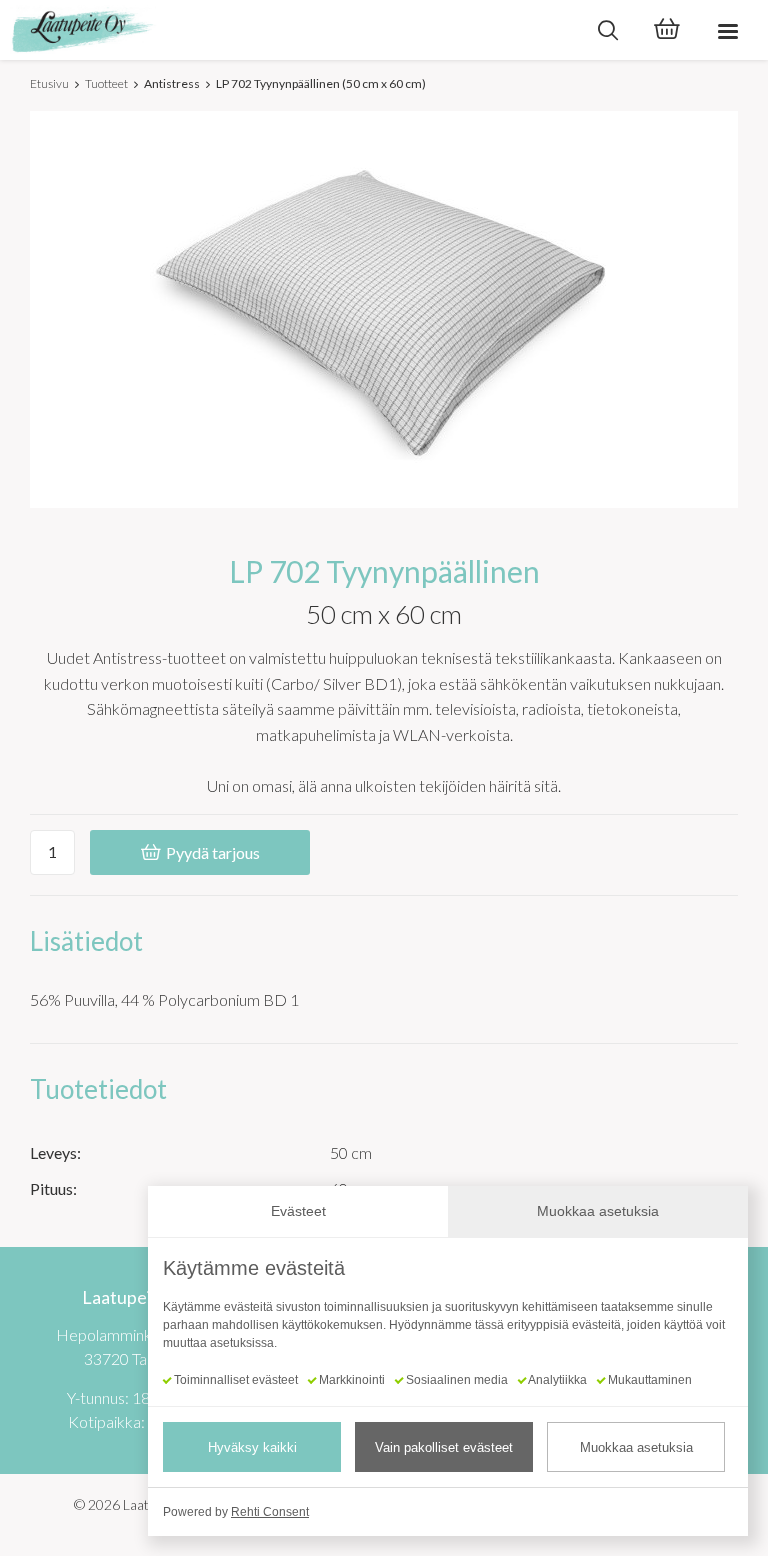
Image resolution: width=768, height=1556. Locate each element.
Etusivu (49, 83)
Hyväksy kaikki (252, 1447)
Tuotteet (106, 83)
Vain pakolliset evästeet (444, 1447)
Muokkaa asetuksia (636, 1447)
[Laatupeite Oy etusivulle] (289, 30)
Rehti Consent (270, 1512)
